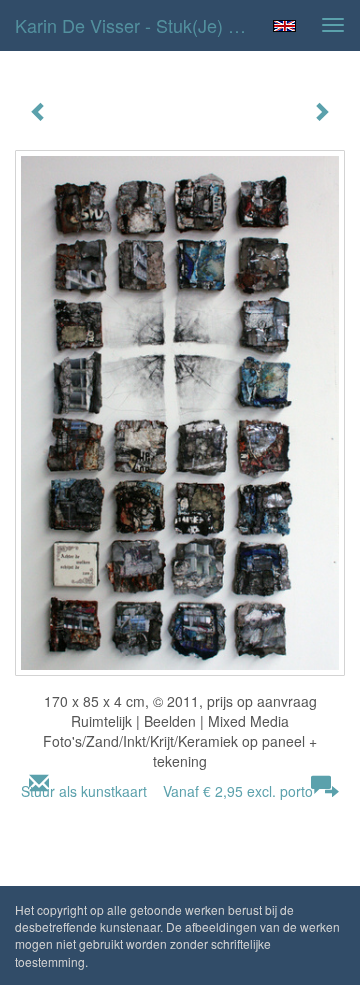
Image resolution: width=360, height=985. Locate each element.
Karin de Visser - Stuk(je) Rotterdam (138, 25)
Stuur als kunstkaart (167, 791)
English (284, 26)
